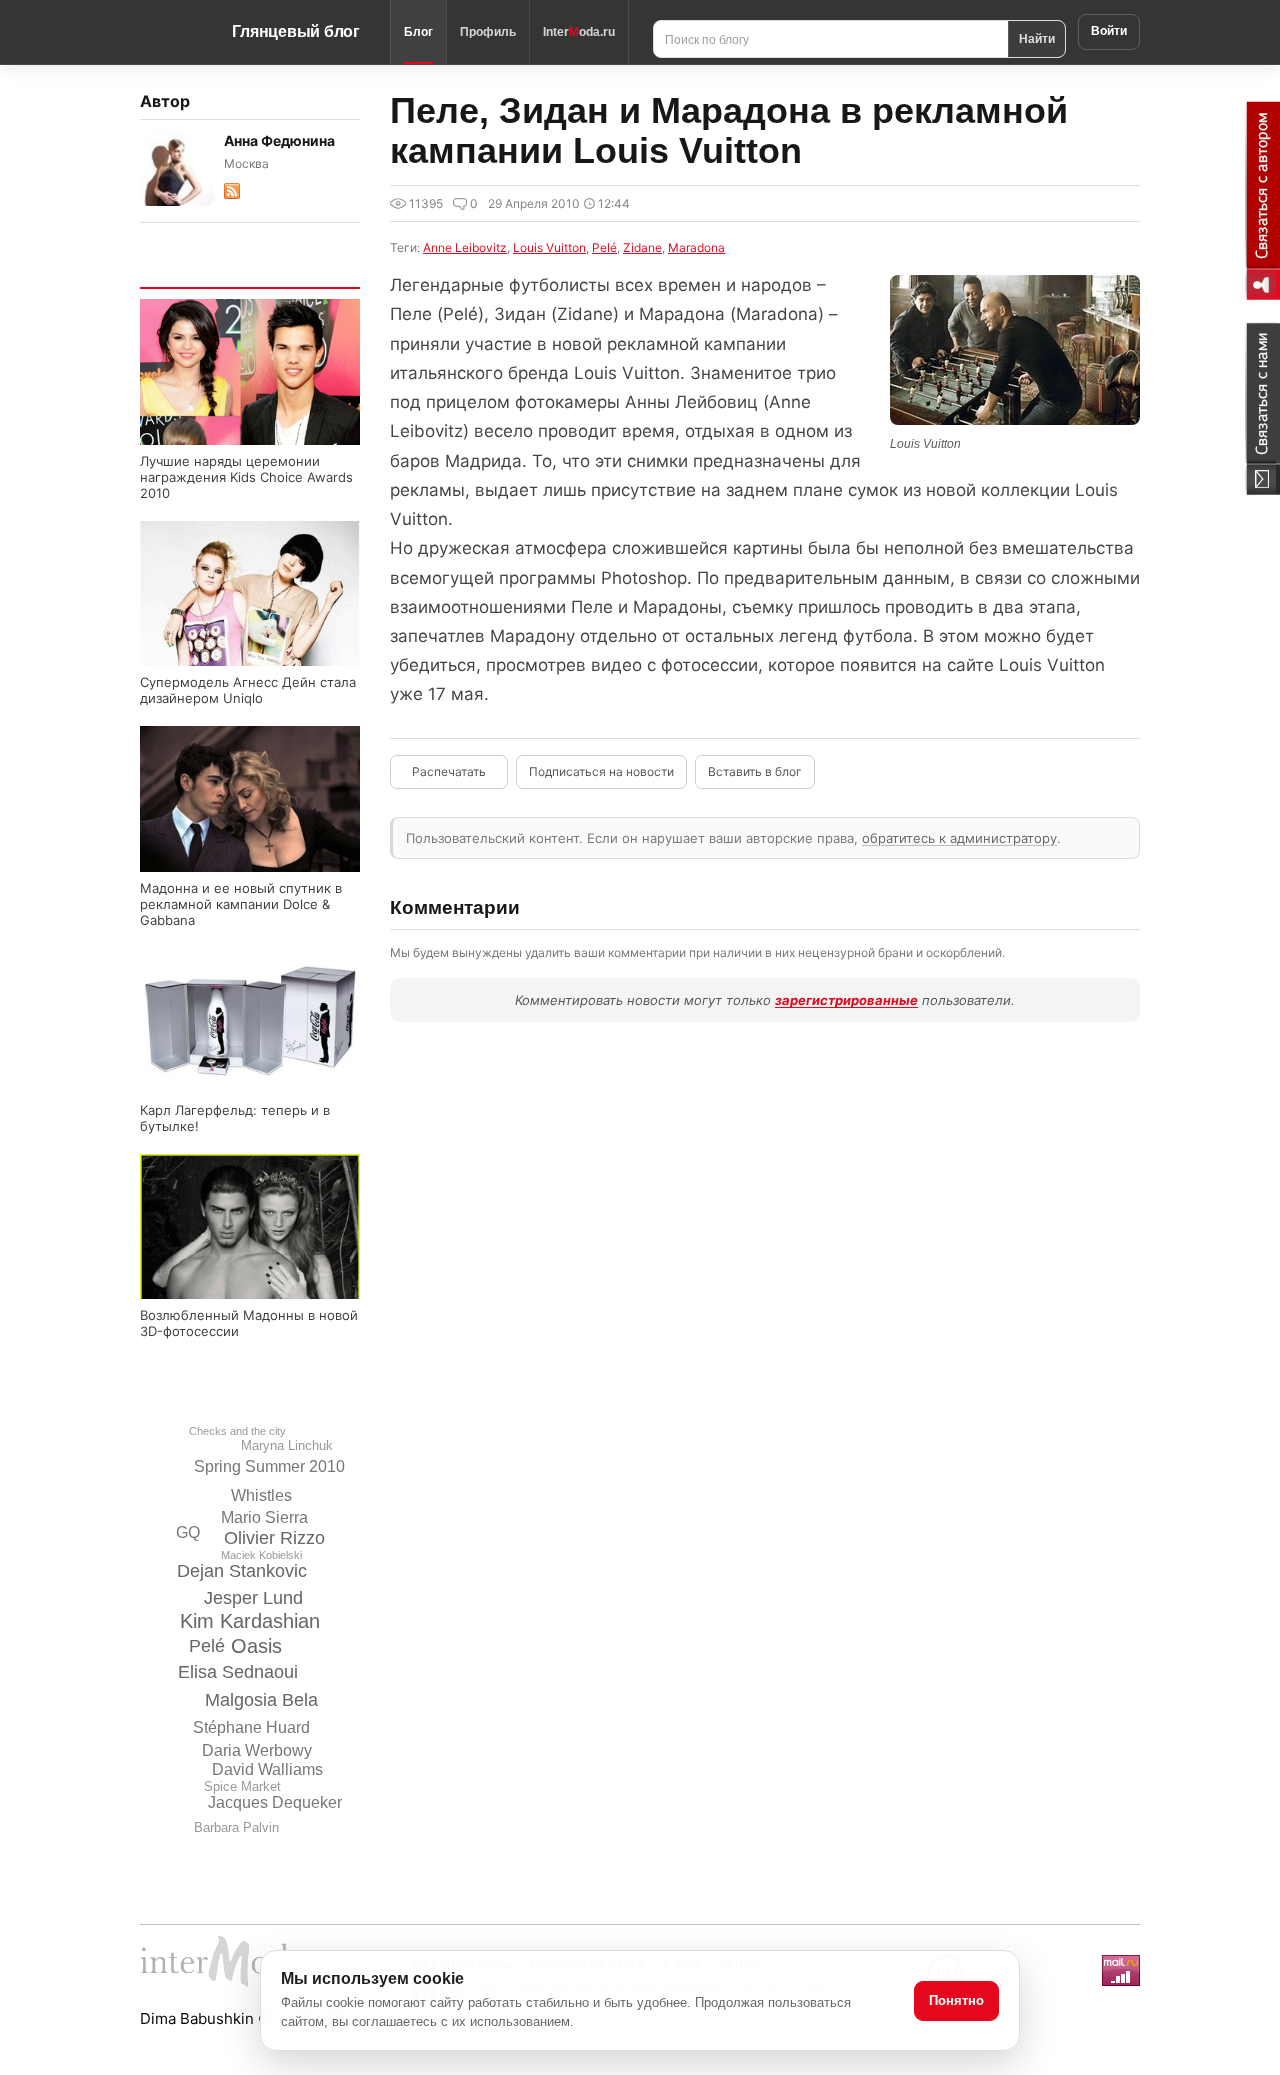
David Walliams (267, 1769)
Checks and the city (237, 1431)
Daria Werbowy (257, 1750)
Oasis (256, 1646)
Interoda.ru (579, 32)
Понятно (956, 2000)
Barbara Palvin (236, 1827)
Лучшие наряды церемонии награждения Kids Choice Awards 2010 (246, 477)
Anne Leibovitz (465, 247)
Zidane (642, 247)
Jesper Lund (253, 1598)
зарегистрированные (846, 1000)
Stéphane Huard (251, 1727)
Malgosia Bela (261, 1700)
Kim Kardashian (250, 1621)
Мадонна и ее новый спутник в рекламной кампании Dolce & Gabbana (241, 904)
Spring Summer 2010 (269, 1466)
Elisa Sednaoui (238, 1672)
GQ (188, 1532)
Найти (1037, 38)
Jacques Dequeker (275, 1802)
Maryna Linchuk (287, 1445)
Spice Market (242, 1786)
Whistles (261, 1495)
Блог (418, 32)
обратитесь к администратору (959, 838)
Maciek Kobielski (261, 1555)
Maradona (696, 247)
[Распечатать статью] (449, 772)
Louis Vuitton (549, 247)
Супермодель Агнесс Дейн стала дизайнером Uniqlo (248, 690)
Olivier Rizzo (274, 1538)
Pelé (207, 1646)
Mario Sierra (264, 1517)
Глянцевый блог (296, 31)
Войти (1109, 31)
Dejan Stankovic (242, 1571)
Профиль (488, 32)
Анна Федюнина (279, 140)
